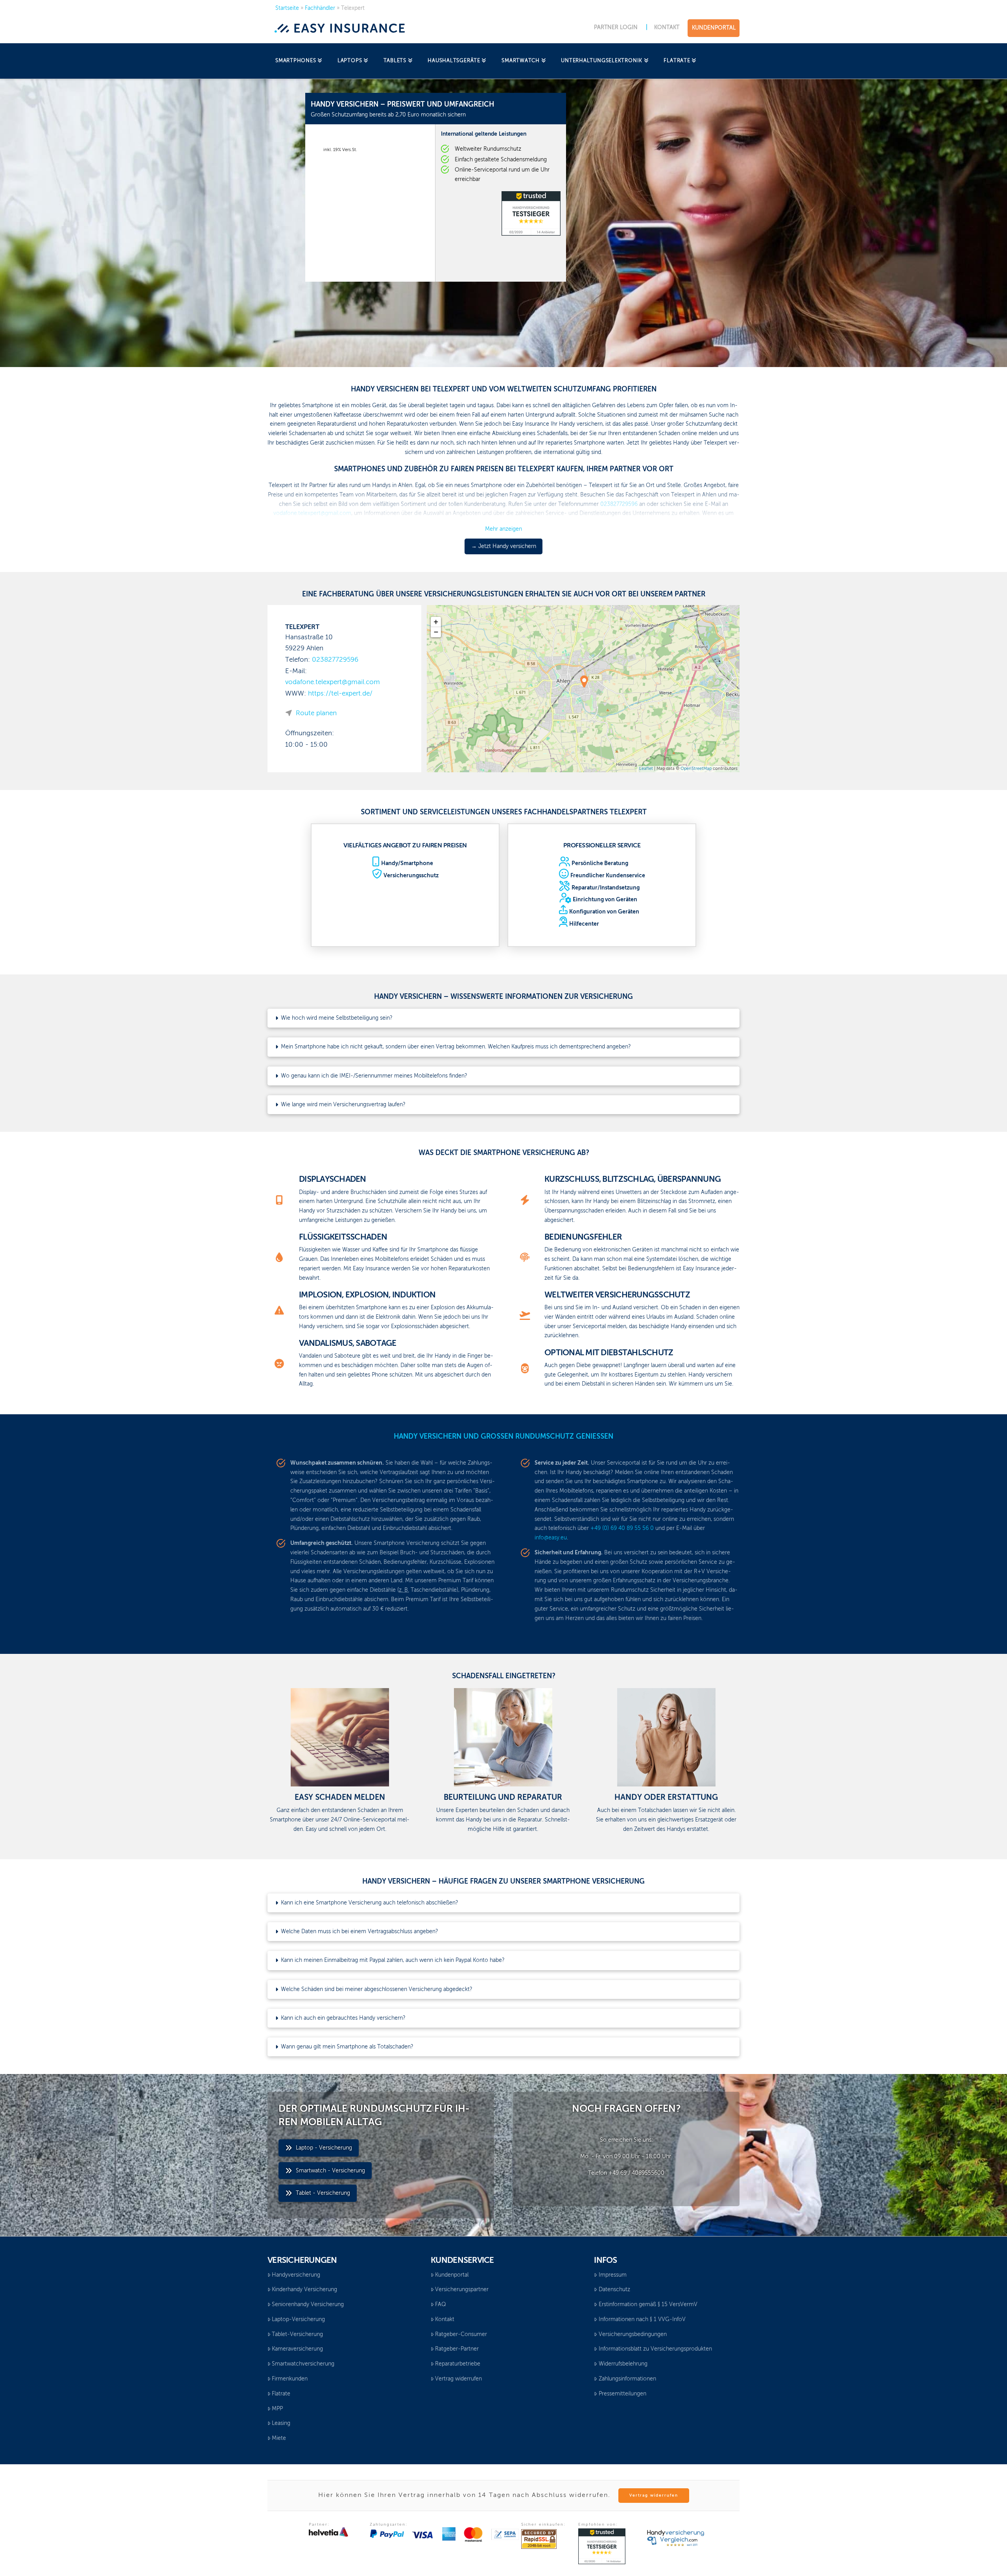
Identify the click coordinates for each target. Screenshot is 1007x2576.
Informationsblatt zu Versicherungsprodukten (655, 2349)
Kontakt (445, 2320)
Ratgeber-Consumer (461, 2334)
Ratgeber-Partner (457, 2349)
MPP (277, 2409)
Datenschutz (614, 2290)
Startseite (287, 8)
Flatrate (281, 2394)
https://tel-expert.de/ (340, 694)
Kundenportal (452, 2275)
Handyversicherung (296, 2275)
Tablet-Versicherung (297, 2334)
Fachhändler (320, 8)
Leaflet (646, 769)
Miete (279, 2438)
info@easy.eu (551, 1538)
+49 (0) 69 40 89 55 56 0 (622, 1528)
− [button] (436, 632)
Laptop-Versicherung (298, 2320)
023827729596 (335, 660)
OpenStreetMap (696, 769)
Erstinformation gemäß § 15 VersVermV (648, 2305)
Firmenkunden (290, 2379)
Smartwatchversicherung (303, 2364)
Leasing (281, 2423)
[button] (503, 1018)
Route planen (316, 713)
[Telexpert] (584, 681)
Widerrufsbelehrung (623, 2364)
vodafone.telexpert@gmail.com (333, 682)
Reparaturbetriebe (458, 2364)
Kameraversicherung (297, 2349)
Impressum (613, 2275)
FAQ (441, 2305)
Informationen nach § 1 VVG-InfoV (642, 2320)
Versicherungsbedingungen (633, 2334)
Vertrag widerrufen (458, 2379)
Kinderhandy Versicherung (304, 2290)
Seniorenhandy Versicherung (308, 2305)
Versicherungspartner (462, 2290)
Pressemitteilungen (622, 2394)
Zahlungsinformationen (627, 2379)
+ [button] (436, 622)
